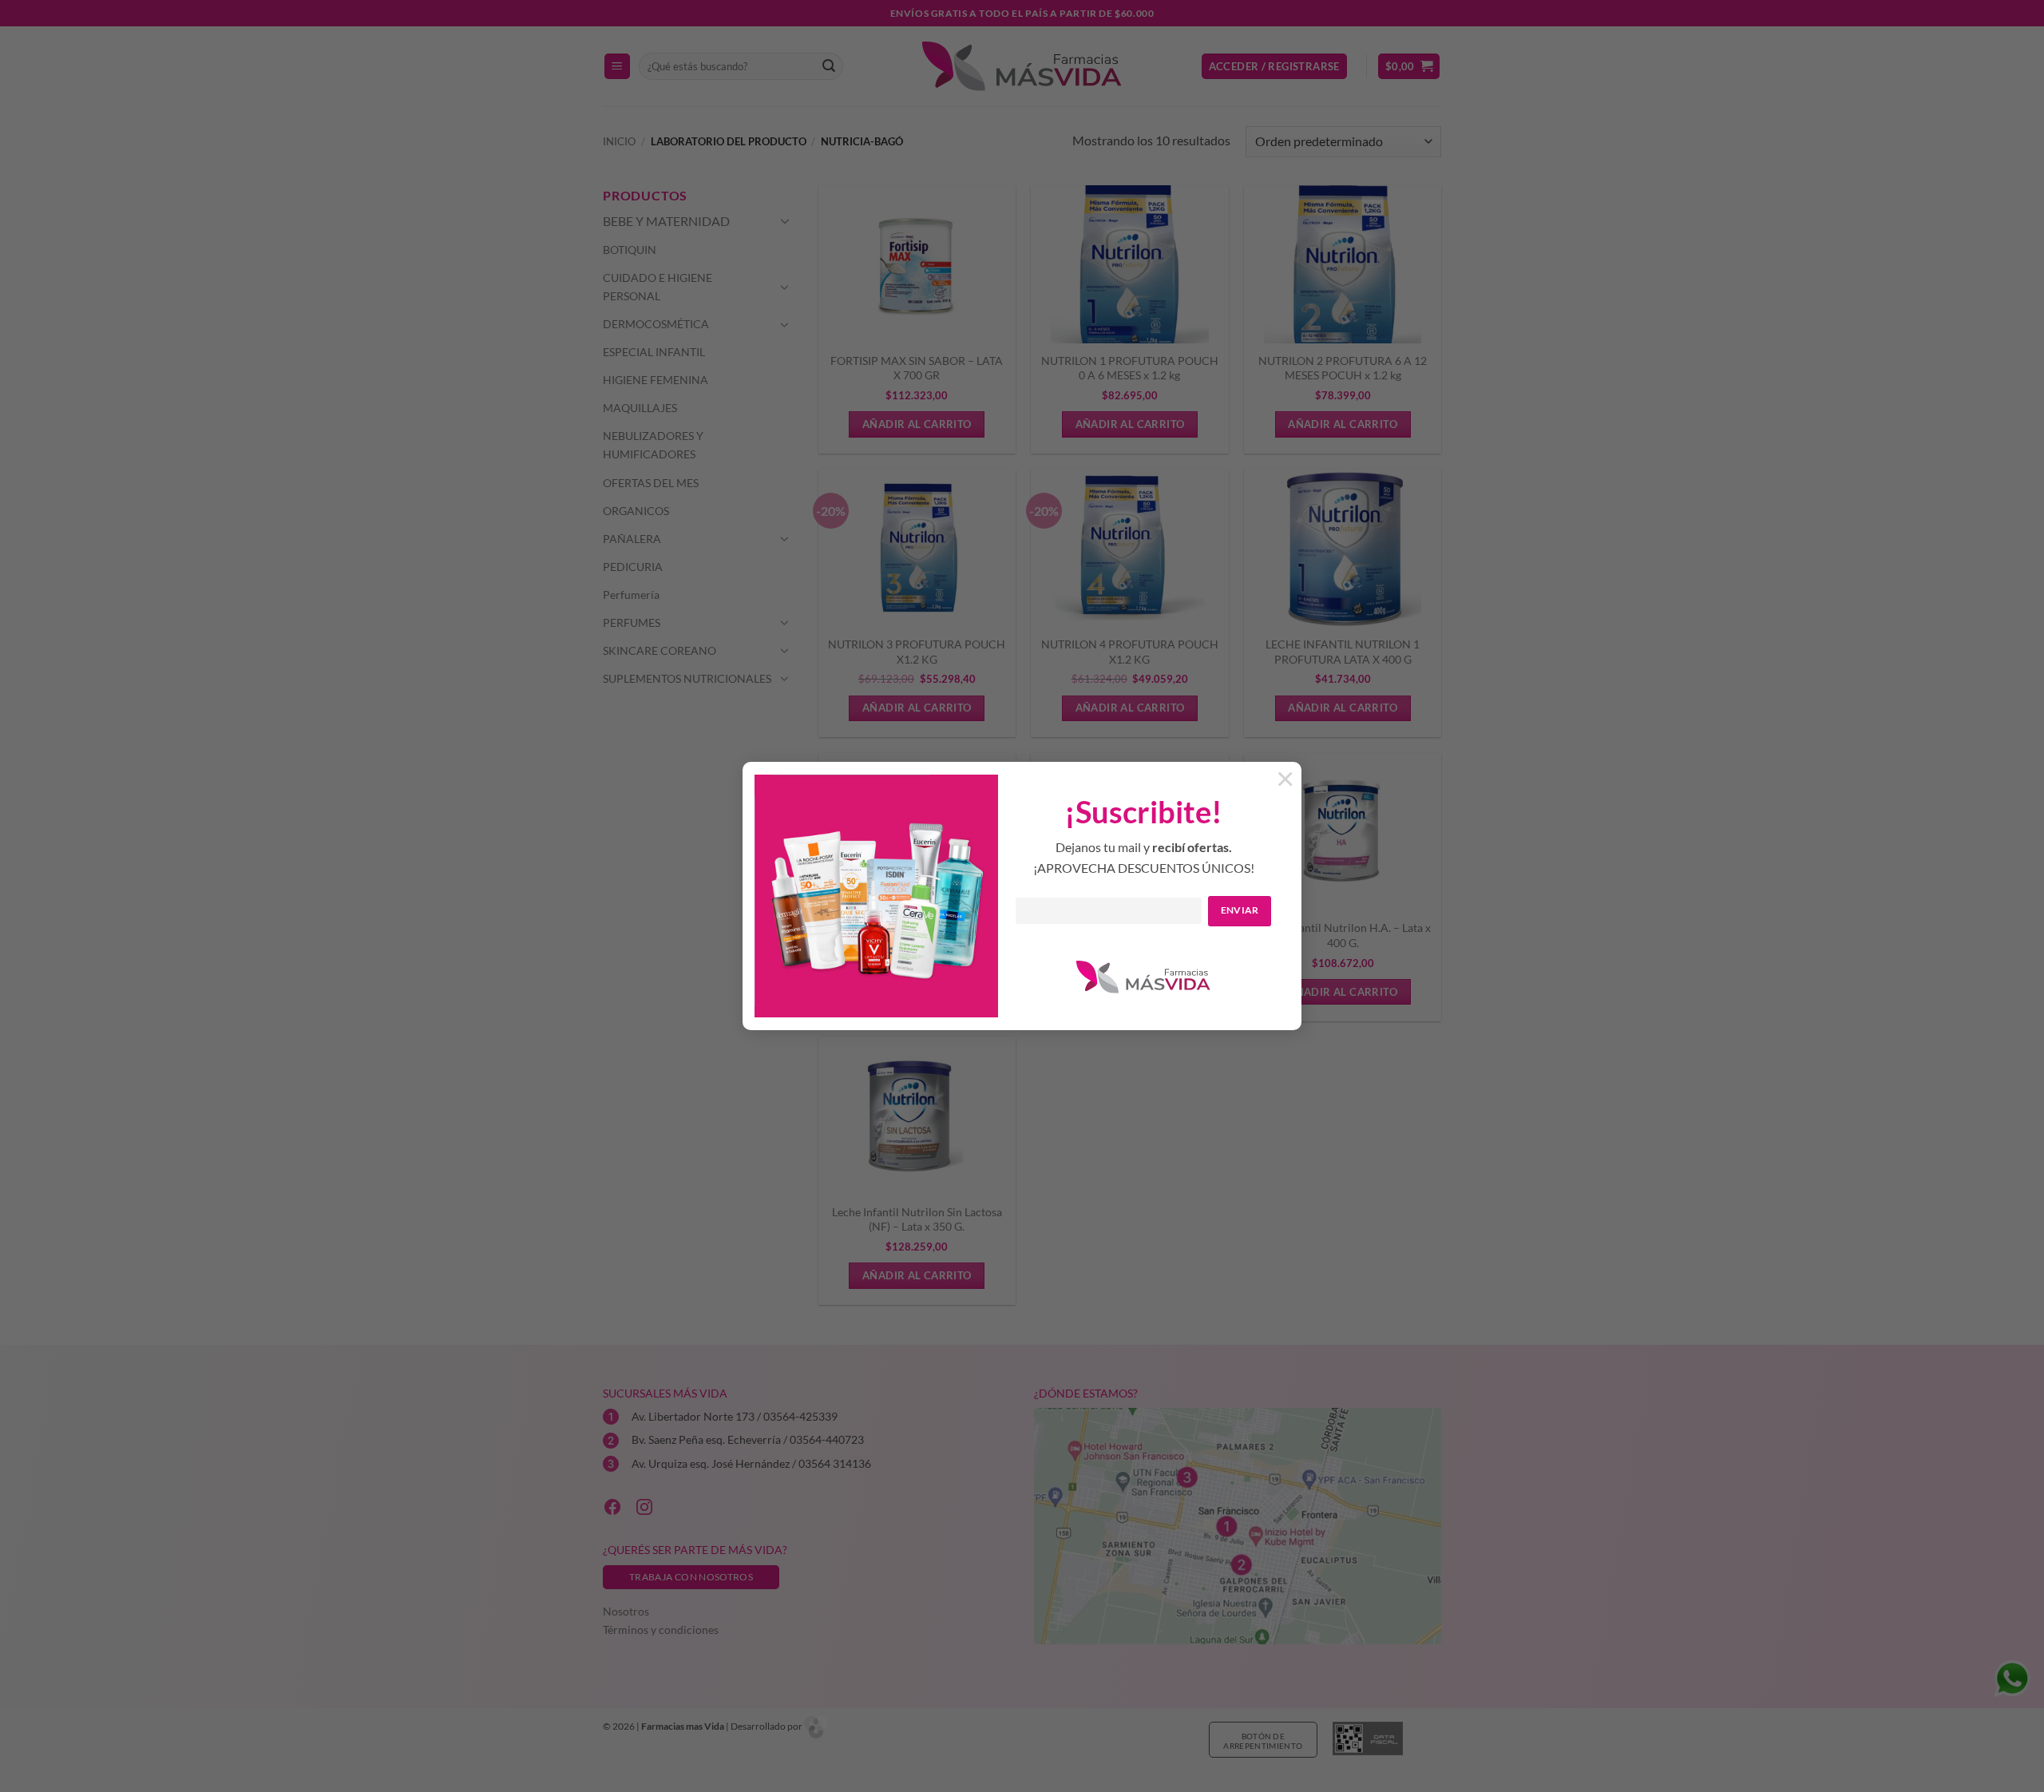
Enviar (1240, 910)
